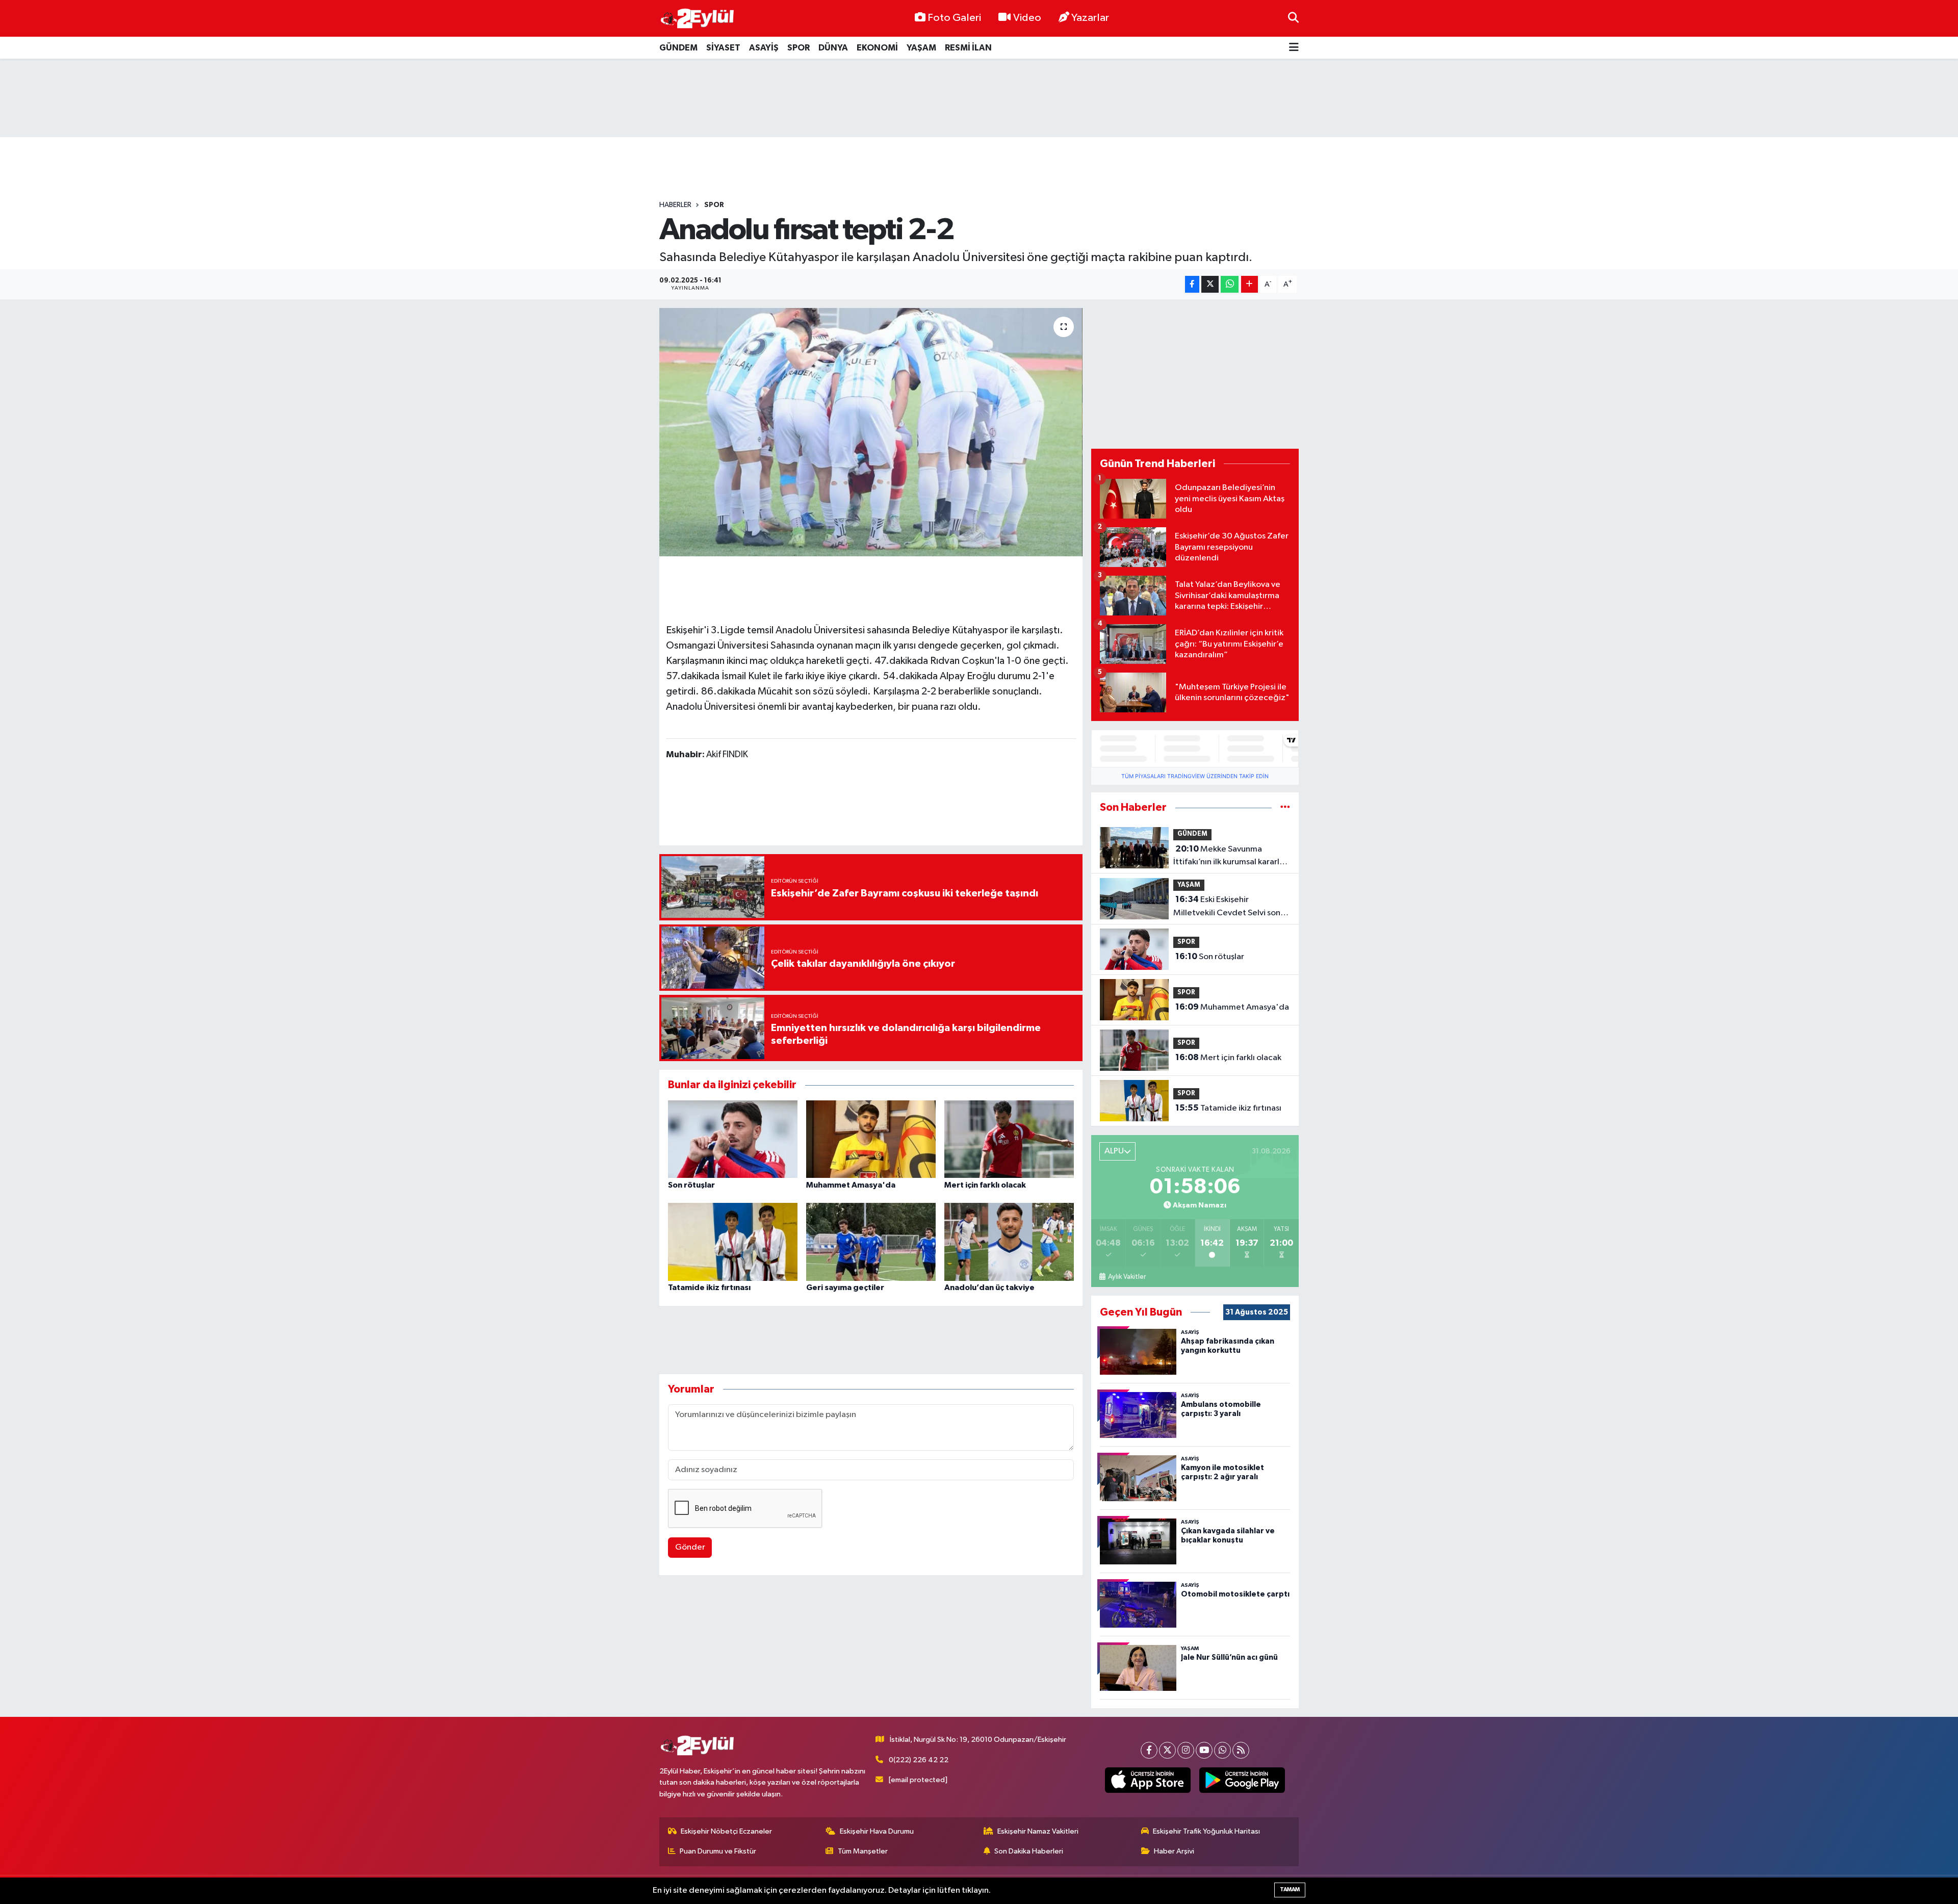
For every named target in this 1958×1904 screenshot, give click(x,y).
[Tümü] (1285, 807)
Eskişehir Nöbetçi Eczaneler (726, 1831)
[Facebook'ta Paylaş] (1192, 284)
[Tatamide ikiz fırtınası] (733, 1242)
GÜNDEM (678, 48)
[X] (1167, 1750)
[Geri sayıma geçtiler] (871, 1242)
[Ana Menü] (1294, 48)
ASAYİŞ (764, 48)
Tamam (1290, 1889)
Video (1027, 18)
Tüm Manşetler (863, 1851)
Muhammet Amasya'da (851, 1185)
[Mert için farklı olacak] (1009, 1139)
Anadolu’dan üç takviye (989, 1288)
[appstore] (1148, 1780)
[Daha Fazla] (1249, 284)
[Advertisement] (979, 98)
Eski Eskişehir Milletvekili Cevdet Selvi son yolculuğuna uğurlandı (1227, 907)
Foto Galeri (954, 18)
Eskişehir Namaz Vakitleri (1038, 1831)
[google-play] (1242, 1780)
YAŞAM (921, 48)
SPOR (798, 48)
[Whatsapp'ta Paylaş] (1230, 284)
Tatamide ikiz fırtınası (709, 1288)
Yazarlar (1090, 18)
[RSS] (1241, 1750)
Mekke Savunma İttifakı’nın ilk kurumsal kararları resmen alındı (1231, 857)
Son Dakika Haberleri (1029, 1851)
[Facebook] (1149, 1750)
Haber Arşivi (1174, 1851)
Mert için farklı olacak (985, 1185)
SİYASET (723, 48)
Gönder (690, 1547)
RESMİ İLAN (968, 48)
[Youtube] (1204, 1750)
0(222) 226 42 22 (919, 1760)
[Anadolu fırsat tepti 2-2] (871, 432)
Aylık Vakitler (1127, 1277)
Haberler (675, 205)
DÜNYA (833, 48)
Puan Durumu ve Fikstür (718, 1851)
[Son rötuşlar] (733, 1139)
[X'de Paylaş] (1210, 284)
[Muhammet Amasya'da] (871, 1139)
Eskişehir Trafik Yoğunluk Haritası (1206, 1831)
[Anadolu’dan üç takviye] (1009, 1242)
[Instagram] (1186, 1750)
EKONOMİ (877, 48)
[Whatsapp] (1222, 1750)
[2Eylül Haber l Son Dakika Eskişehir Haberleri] (698, 19)
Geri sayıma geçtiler (845, 1288)
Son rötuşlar (691, 1185)
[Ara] (1293, 18)
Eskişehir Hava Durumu (877, 1831)
